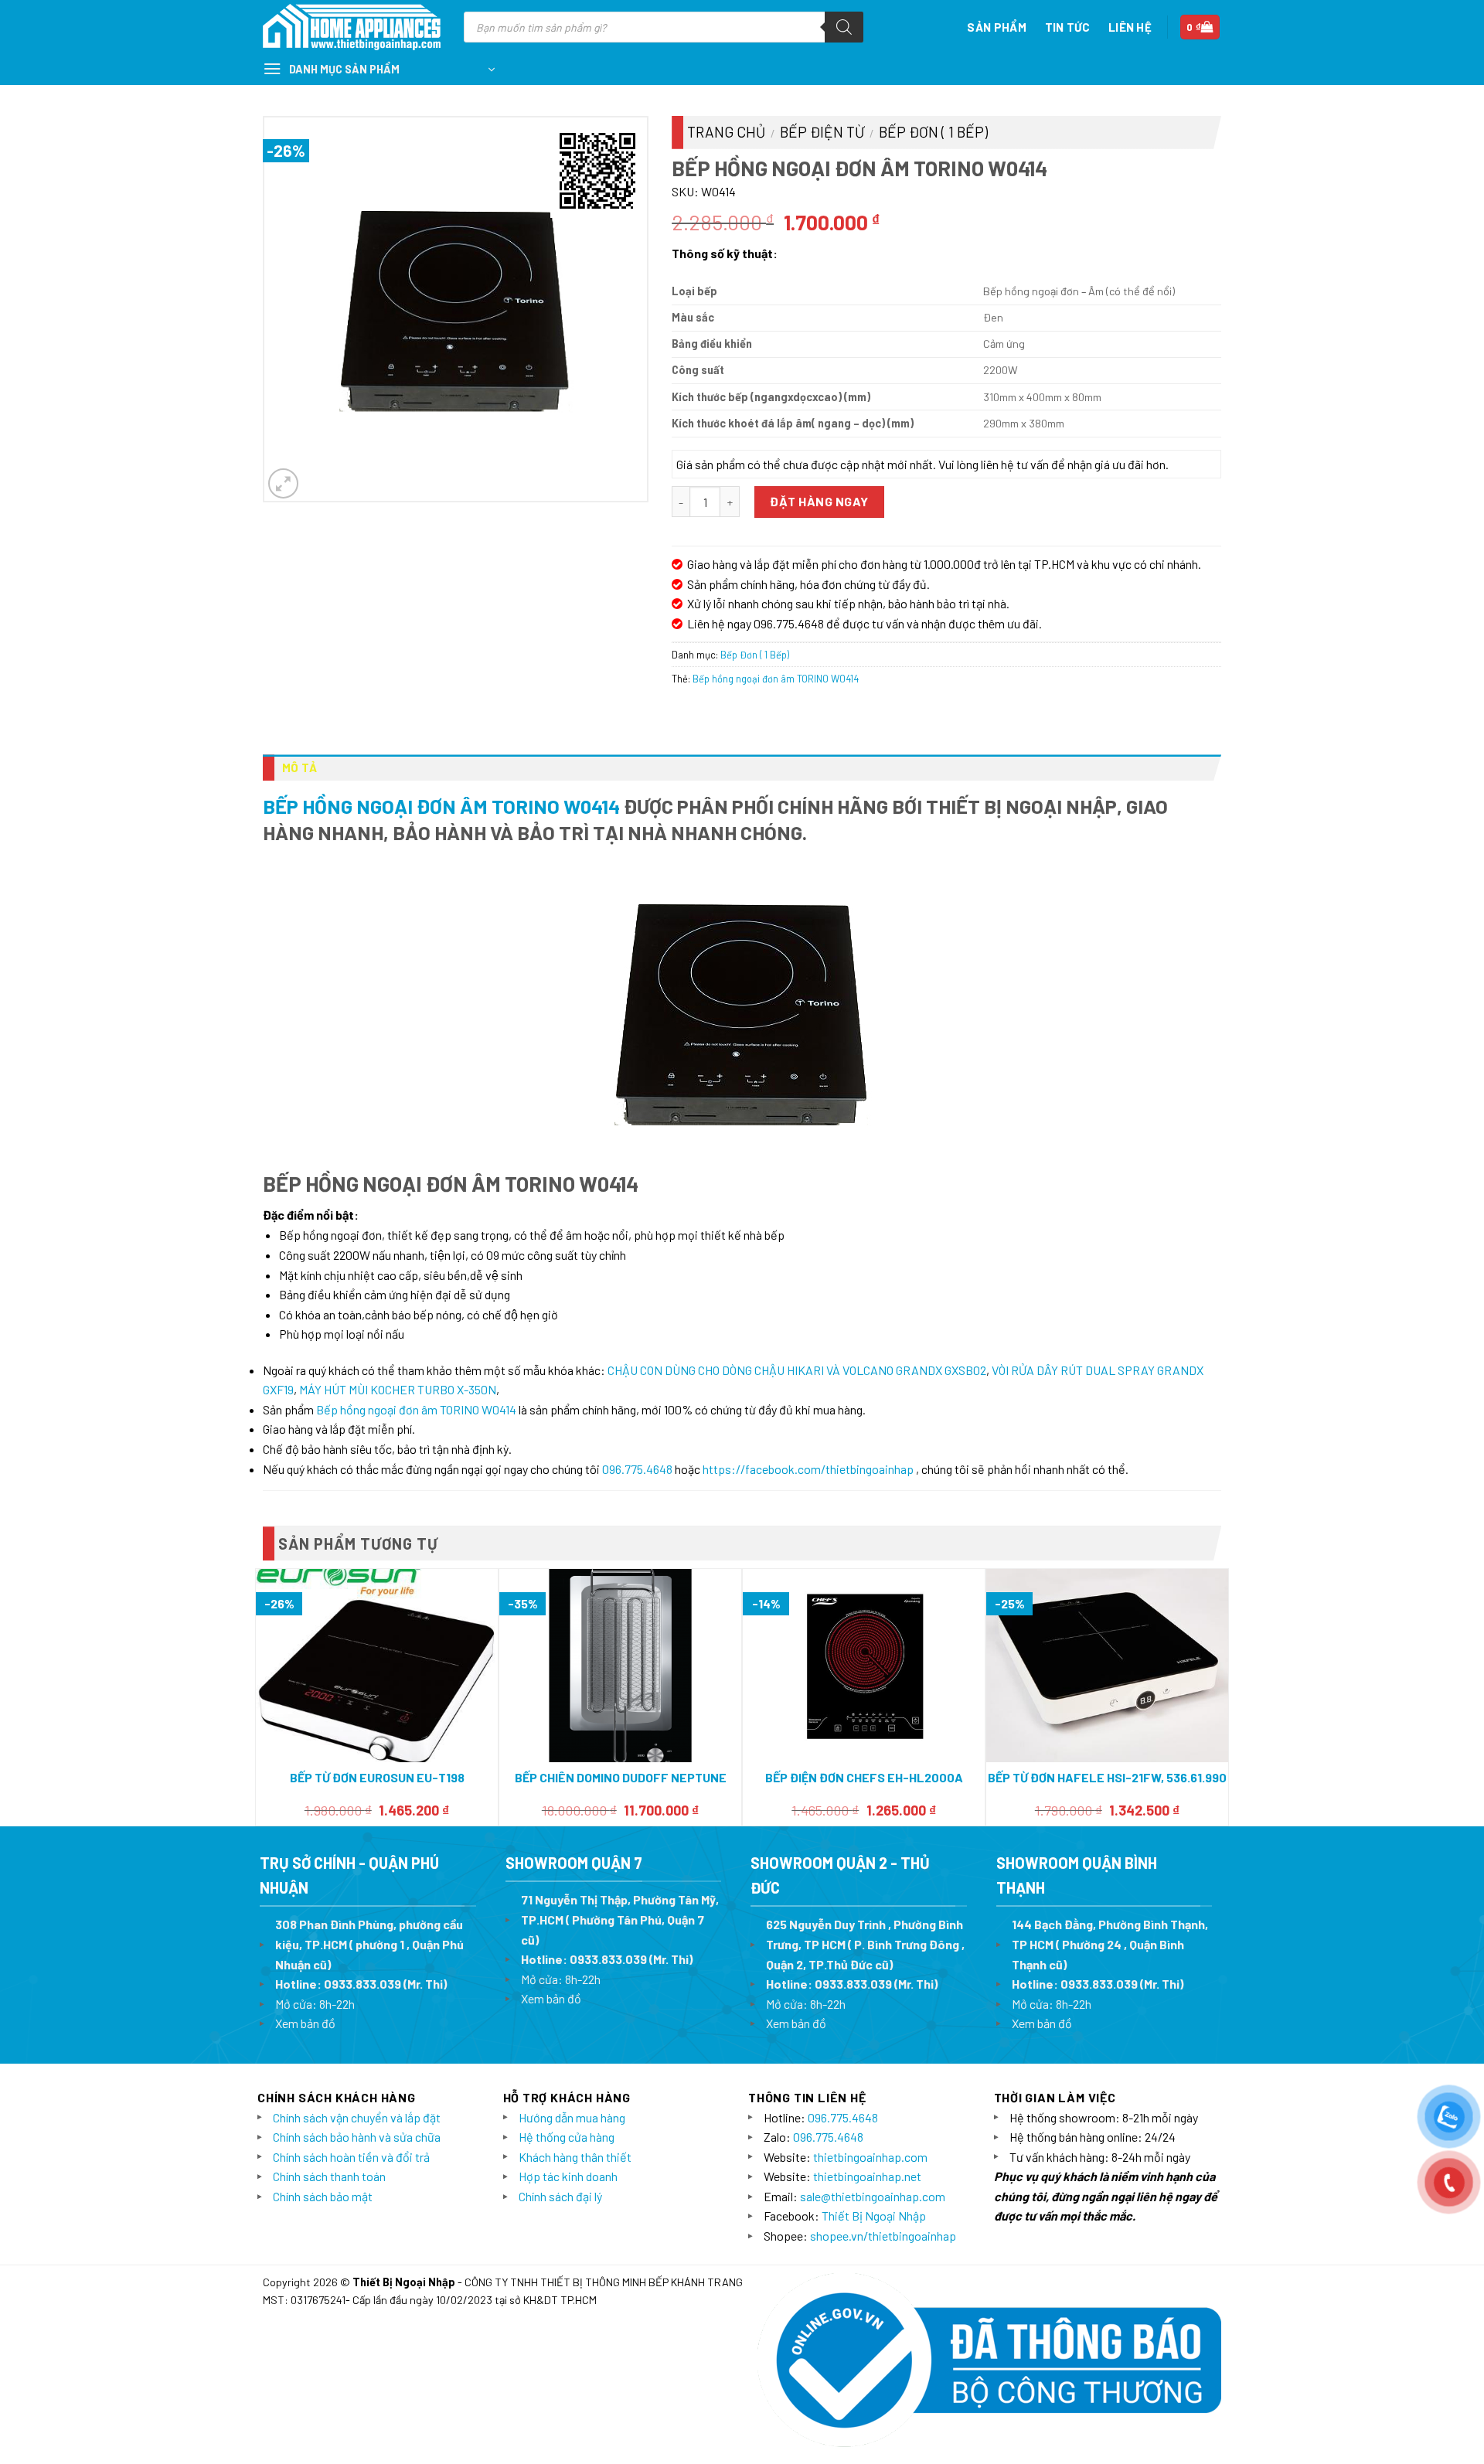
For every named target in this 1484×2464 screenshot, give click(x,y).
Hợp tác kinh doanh (568, 2176)
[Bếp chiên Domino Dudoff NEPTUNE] (620, 1666)
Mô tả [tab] (300, 767)
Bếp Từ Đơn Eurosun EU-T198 (377, 1777)
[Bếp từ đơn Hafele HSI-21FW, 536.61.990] (1107, 1666)
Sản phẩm (996, 27)
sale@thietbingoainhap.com (873, 2196)
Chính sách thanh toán (329, 2176)
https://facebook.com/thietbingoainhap (808, 1469)
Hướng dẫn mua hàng (572, 2117)
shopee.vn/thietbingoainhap (883, 2236)
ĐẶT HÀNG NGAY (819, 501)
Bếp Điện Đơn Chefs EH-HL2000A (864, 1777)
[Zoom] (283, 483)
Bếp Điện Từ (822, 132)
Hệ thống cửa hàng (567, 2137)
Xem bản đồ (305, 2023)
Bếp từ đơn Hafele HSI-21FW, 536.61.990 (1107, 1777)
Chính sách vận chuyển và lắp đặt (357, 2117)
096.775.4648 (637, 1469)
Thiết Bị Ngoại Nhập (874, 2216)
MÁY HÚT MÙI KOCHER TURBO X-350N (398, 1389)
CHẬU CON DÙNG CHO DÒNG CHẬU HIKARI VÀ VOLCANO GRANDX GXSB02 (797, 1370)
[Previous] (264, 1696)
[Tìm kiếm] (844, 27)
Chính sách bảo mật (323, 2196)
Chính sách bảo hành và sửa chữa (357, 2137)
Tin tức (1067, 27)
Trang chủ (726, 132)
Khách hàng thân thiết (575, 2157)
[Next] (1220, 1696)
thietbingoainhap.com (870, 2157)
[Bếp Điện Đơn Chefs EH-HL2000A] (864, 1666)
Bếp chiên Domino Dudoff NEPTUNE (621, 1777)
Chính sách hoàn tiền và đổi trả (351, 2157)
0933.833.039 (362, 1984)
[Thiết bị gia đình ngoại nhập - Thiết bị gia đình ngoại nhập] (352, 27)
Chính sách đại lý (560, 2196)
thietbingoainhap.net (867, 2176)
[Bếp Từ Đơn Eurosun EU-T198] (377, 1666)
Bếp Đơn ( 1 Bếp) (933, 132)
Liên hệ (1130, 27)
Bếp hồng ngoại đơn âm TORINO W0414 (776, 679)
